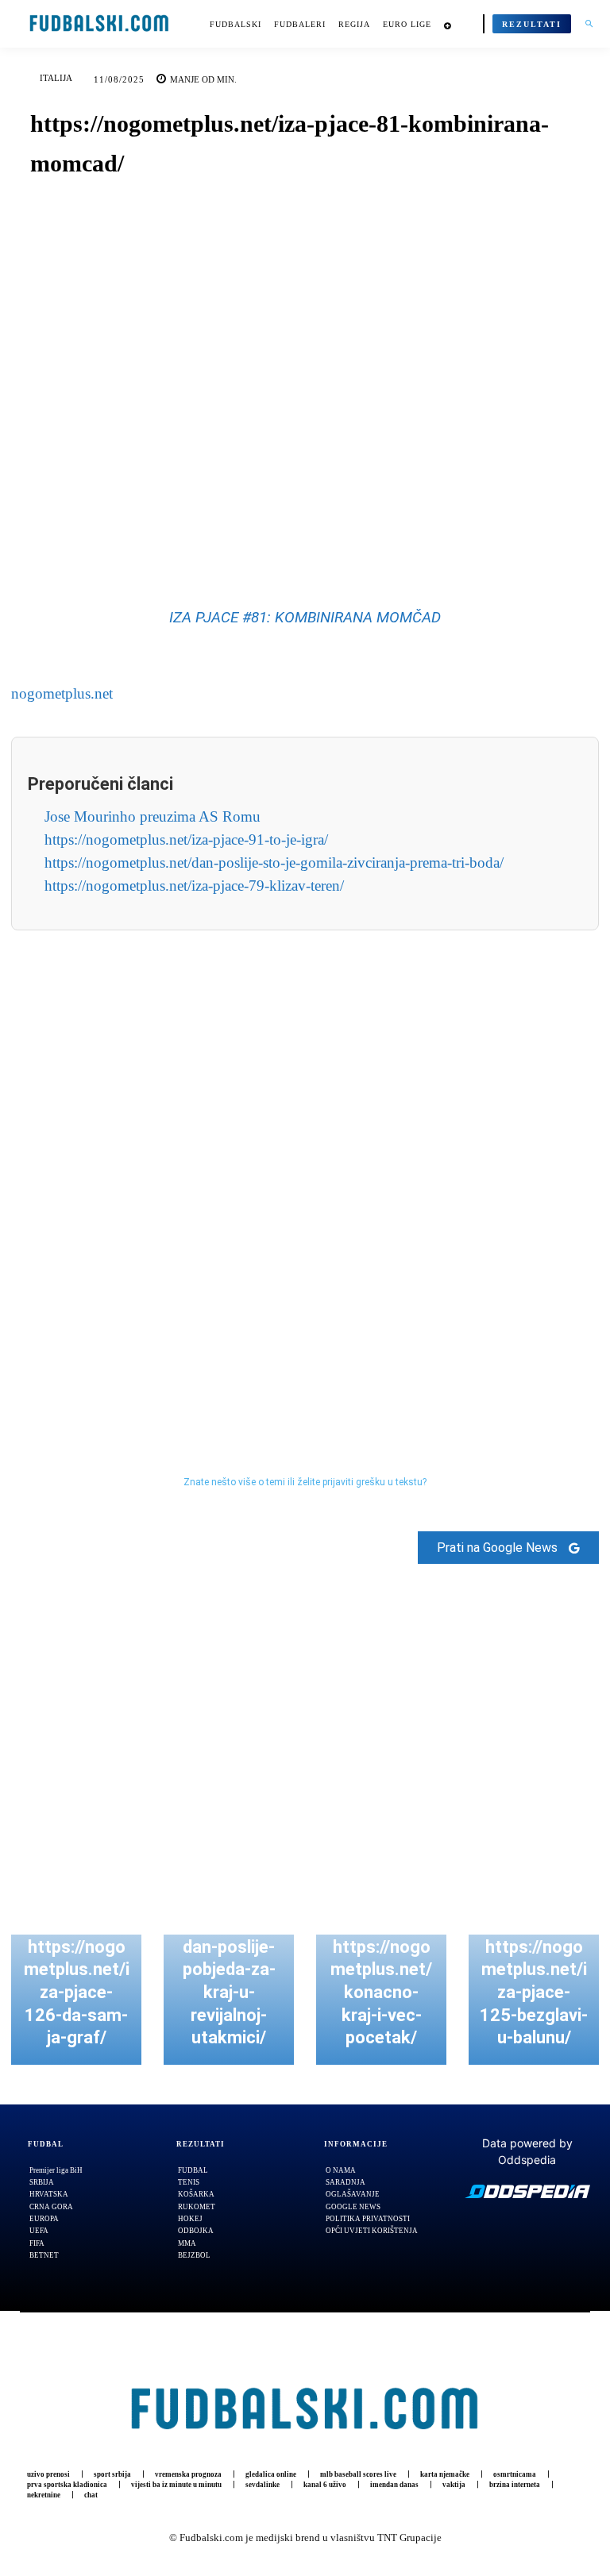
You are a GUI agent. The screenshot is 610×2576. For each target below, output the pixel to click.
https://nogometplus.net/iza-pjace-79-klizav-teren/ (194, 886)
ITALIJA (56, 78)
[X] (287, 532)
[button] (589, 24)
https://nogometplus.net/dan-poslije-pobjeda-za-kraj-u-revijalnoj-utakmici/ (229, 1970)
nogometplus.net (62, 693)
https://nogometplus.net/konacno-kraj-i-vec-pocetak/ (381, 1992)
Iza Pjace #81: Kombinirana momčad (305, 617)
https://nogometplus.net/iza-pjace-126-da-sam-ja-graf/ (77, 1992)
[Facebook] (250, 532)
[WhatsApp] (360, 532)
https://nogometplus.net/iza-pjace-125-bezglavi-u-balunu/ (534, 1992)
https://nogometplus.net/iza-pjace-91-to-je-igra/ (186, 839)
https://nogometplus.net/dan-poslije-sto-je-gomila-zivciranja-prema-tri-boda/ (274, 863)
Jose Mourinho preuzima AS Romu (152, 816)
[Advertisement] (305, 1169)
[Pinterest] (323, 532)
